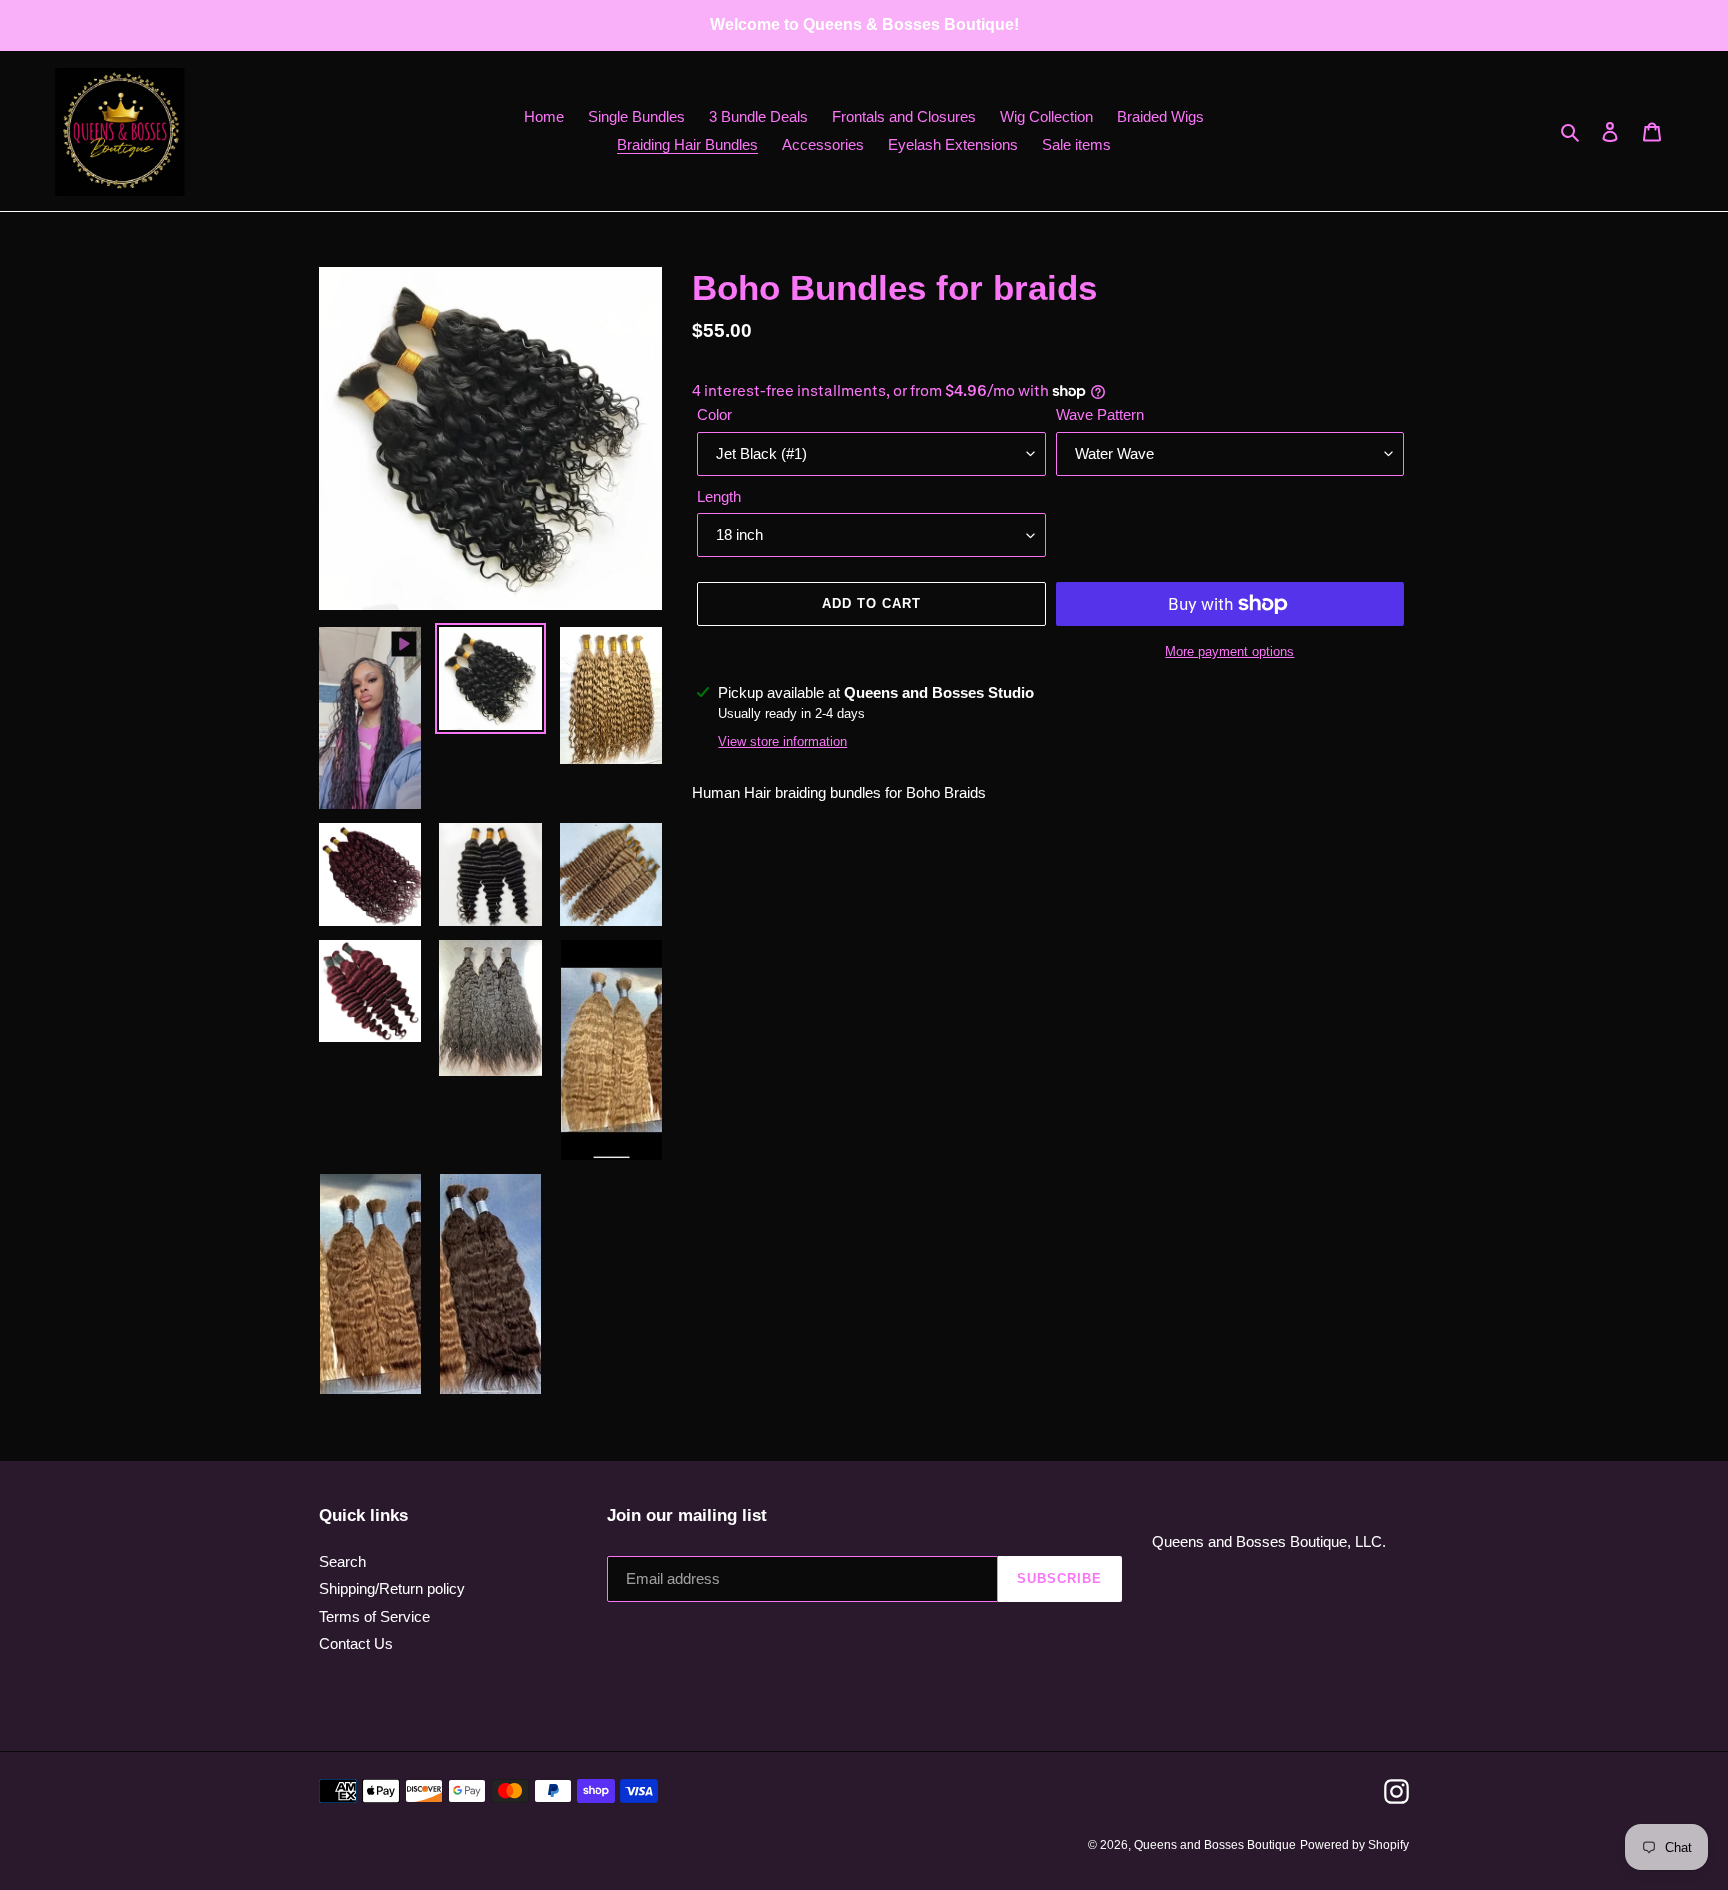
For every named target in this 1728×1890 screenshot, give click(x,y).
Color (714, 414)
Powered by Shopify (1354, 1845)
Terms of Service (374, 1616)
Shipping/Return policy (392, 1588)
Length (719, 496)
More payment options (1229, 651)
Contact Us (356, 1643)
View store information (782, 741)
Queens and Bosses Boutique (1215, 1845)
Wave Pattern (1100, 414)
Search (342, 1561)
